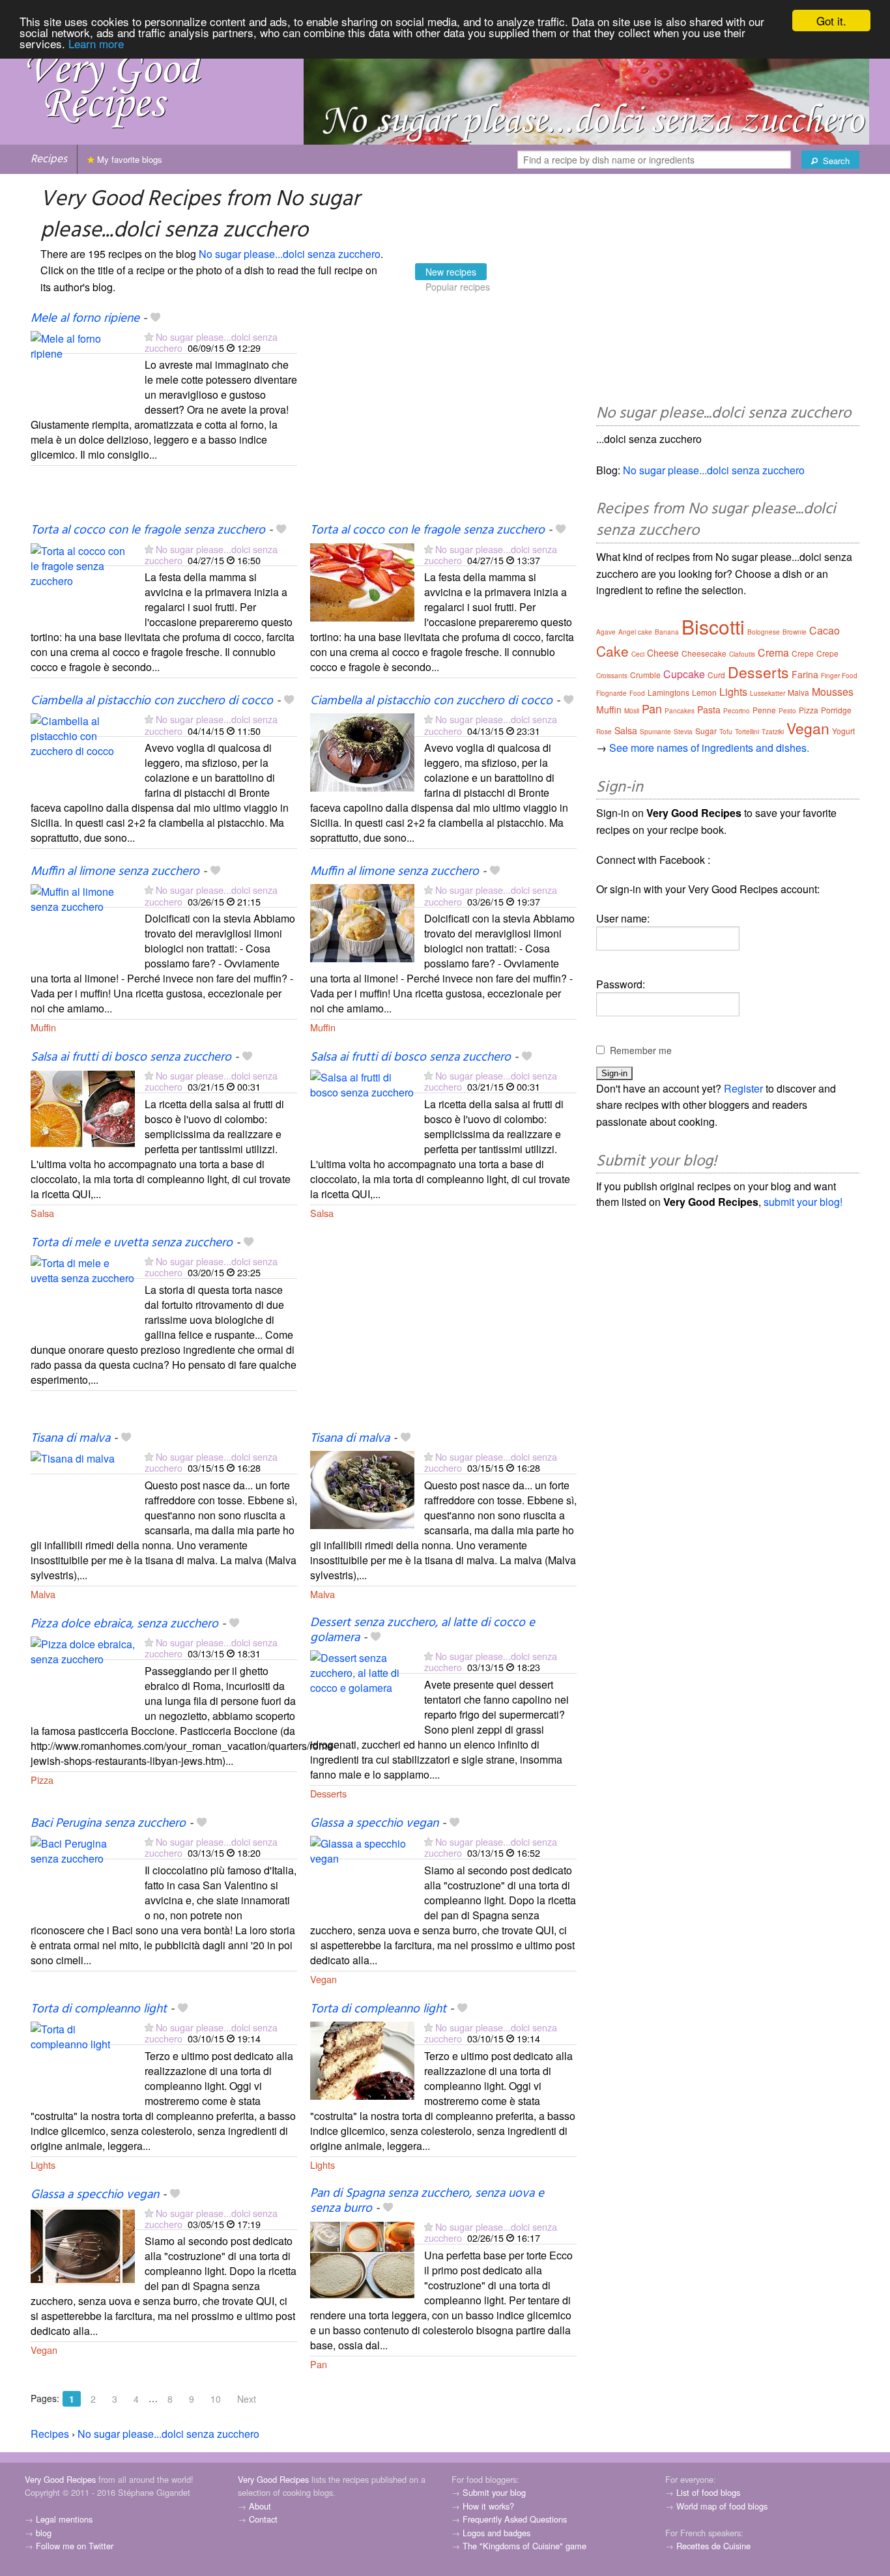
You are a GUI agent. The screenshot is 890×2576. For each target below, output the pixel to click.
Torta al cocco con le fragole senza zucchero (148, 530)
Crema (773, 652)
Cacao (825, 630)
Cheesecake (704, 653)
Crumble (645, 675)
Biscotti (713, 626)
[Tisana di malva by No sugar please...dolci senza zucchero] (83, 1488)
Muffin (43, 1027)
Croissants (612, 676)
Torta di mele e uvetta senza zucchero (132, 1243)
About (260, 2506)
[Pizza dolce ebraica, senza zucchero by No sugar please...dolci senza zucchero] (83, 1674)
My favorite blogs (128, 159)
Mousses (833, 692)
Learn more (96, 43)
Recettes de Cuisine (713, 2546)
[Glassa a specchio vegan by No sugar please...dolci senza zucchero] (362, 1873)
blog (44, 2533)
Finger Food (839, 676)
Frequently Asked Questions (515, 2519)
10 (216, 2399)
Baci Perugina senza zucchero (108, 1824)
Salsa (42, 1213)
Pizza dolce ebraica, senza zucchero (124, 1624)
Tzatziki (773, 732)
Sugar (706, 731)
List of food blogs (708, 2492)
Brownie (795, 632)
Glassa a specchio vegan (374, 1824)
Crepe (803, 653)
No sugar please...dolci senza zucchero (290, 254)
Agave (606, 632)
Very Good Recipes (60, 2479)
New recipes (451, 272)
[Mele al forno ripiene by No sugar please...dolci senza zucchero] (83, 368)
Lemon (704, 692)
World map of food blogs (722, 2506)
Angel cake (635, 632)
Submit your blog (494, 2492)
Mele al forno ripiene (85, 319)
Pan (319, 2364)
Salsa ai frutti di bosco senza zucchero (131, 1057)
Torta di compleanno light (99, 2009)
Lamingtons (668, 692)
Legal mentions (64, 2519)
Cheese (663, 653)
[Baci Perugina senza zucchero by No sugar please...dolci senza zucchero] (83, 1873)
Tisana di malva (70, 1438)
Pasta (709, 709)
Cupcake (684, 674)
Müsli (632, 711)
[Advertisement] (443, 416)
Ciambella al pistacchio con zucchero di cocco (152, 701)
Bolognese (764, 632)
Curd (716, 675)
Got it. (831, 21)
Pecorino (737, 711)
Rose (604, 732)
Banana (667, 632)
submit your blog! (803, 1202)
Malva (43, 1594)
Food (637, 693)
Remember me (641, 1050)
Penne (764, 710)
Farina (805, 674)
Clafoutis (742, 654)
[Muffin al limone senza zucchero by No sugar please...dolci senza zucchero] (83, 922)
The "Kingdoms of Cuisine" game (524, 2546)
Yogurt (843, 731)
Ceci (638, 654)
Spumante (655, 732)
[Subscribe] (149, 336)
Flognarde (611, 693)
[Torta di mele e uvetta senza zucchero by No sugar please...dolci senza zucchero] (83, 1293)
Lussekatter (768, 693)
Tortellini (747, 732)
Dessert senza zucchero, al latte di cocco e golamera (423, 1630)
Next (247, 2399)
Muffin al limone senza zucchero (115, 872)
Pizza (42, 1780)
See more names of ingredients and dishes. (709, 748)
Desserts (328, 1793)
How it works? (488, 2506)
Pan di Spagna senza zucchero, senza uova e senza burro (427, 2201)
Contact (263, 2519)
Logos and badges (496, 2533)
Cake (612, 651)
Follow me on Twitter (75, 2546)
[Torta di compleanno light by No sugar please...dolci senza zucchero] (83, 2059)
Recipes (49, 159)
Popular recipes (458, 287)
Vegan (323, 1979)
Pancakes (680, 711)
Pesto (787, 711)
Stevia (683, 732)
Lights (43, 2165)
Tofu (726, 732)
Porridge (836, 710)
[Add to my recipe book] (155, 319)
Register (743, 1088)
